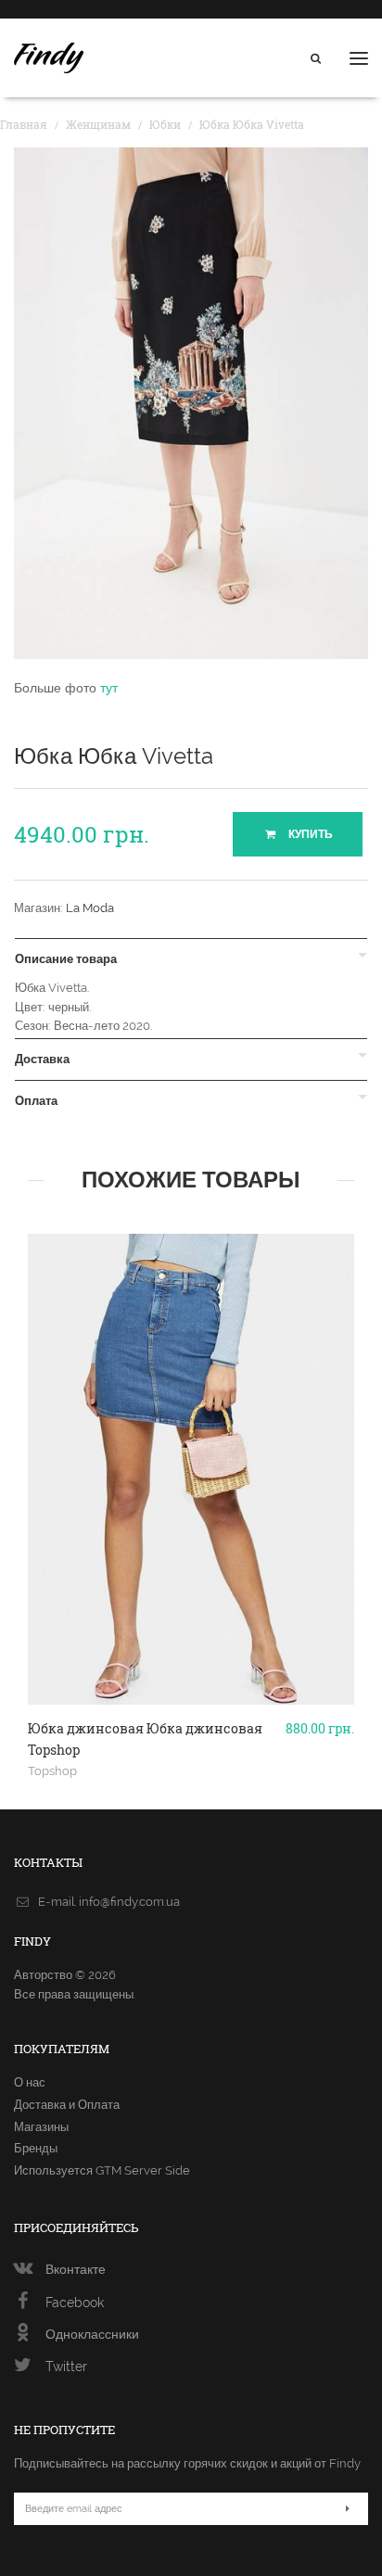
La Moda (90, 908)
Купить (309, 834)
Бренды (36, 2148)
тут (109, 688)
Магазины (41, 2127)
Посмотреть (191, 1638)
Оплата (36, 1101)
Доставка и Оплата (67, 2105)
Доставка (42, 1060)
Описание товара (66, 959)
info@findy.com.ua (129, 1902)
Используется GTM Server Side (102, 2170)
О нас (30, 2082)
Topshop (52, 1770)
